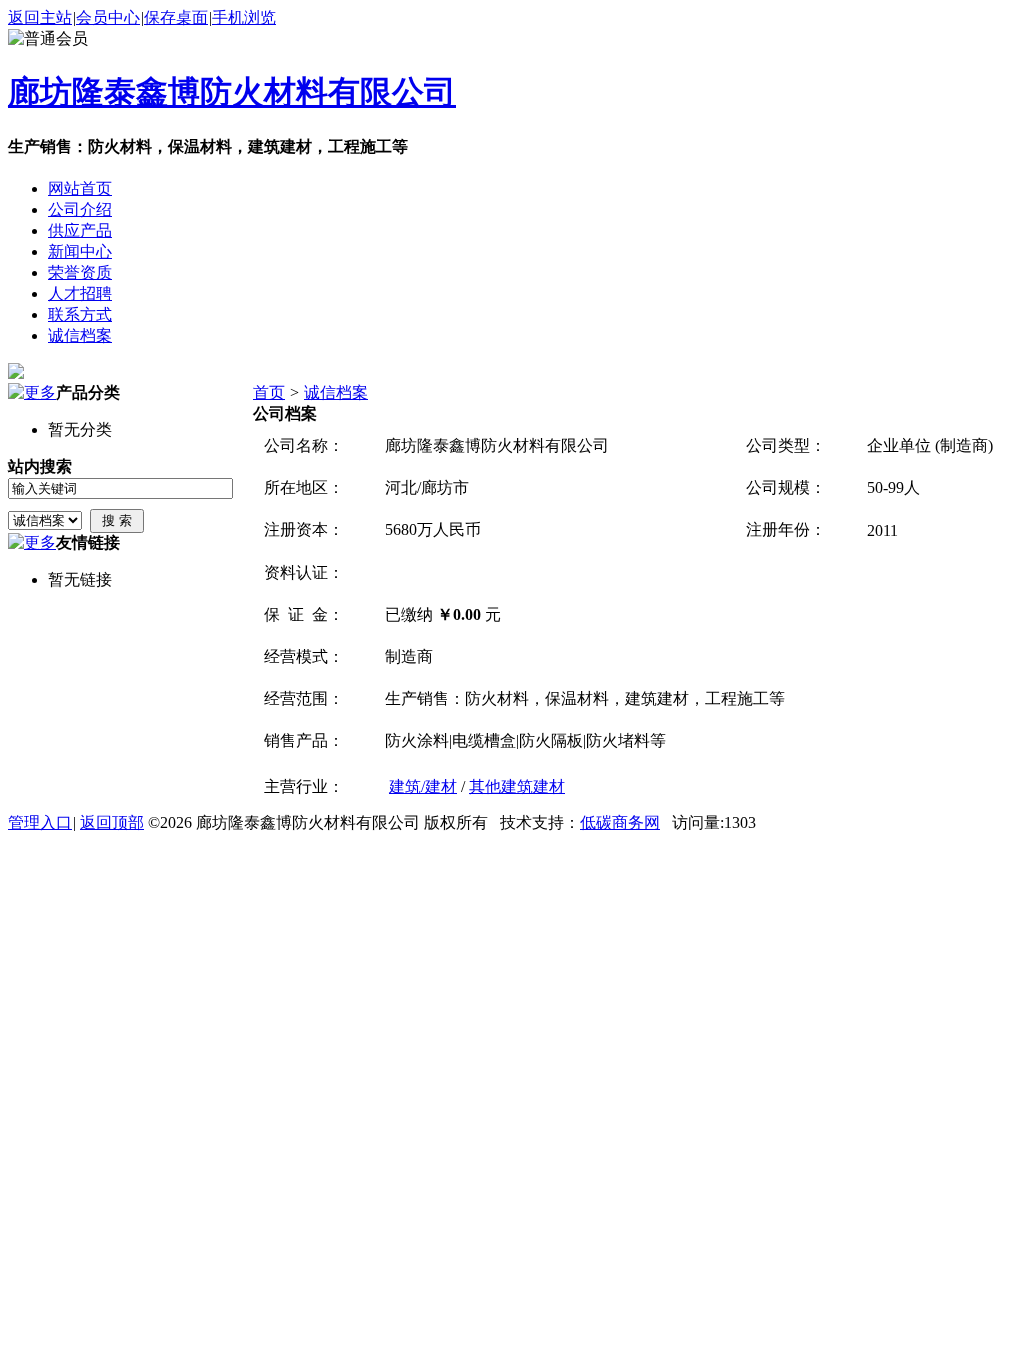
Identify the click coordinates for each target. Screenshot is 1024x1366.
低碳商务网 (620, 822)
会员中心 (108, 17)
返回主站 (40, 17)
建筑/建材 (423, 786)
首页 (269, 392)
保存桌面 (176, 17)
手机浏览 (244, 17)
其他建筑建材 (517, 786)
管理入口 (40, 822)
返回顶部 (112, 822)
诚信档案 (336, 392)
